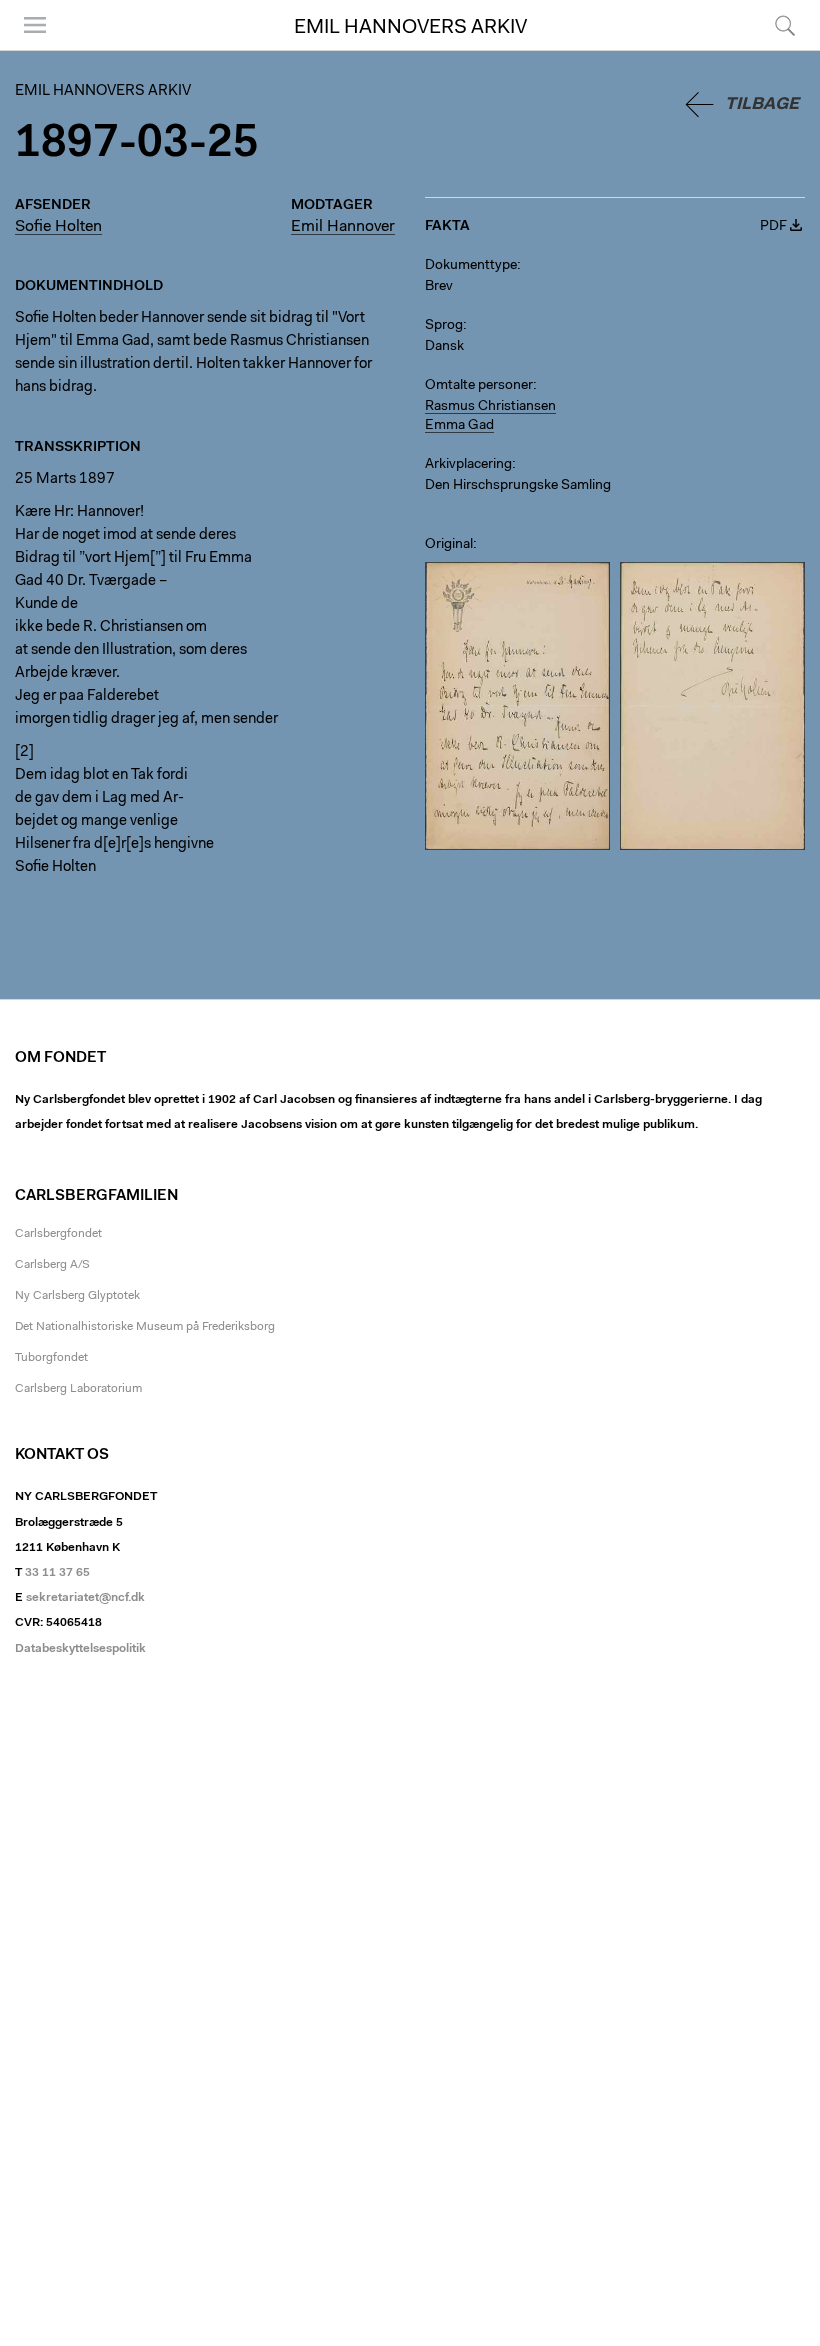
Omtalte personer (479, 386)
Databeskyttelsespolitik (80, 1649)
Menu (28, 49)
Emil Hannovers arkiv (410, 28)
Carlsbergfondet (58, 1234)
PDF (773, 227)
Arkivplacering (468, 465)
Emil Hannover (343, 227)
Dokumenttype (471, 266)
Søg (772, 49)
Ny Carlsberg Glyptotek (77, 1296)
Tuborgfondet (51, 1358)
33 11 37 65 (57, 1573)
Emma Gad (459, 426)
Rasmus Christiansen (490, 407)
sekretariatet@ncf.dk (85, 1598)
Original (449, 545)
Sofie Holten (58, 227)
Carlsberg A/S (52, 1265)
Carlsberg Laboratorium (78, 1389)
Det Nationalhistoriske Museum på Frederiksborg (145, 1327)
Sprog (444, 326)
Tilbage (762, 104)
